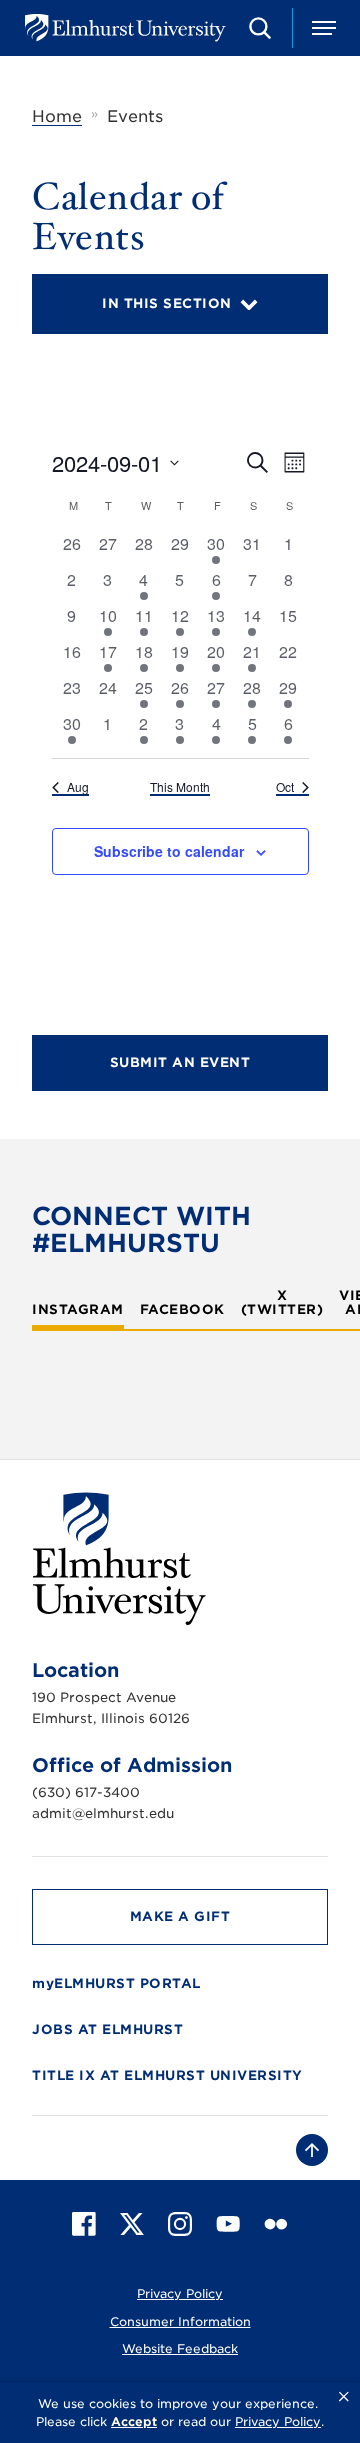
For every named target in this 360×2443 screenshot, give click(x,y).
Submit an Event (180, 1062)
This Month (180, 787)
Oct (285, 787)
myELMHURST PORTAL (116, 1983)
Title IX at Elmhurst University (167, 2075)
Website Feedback (180, 2348)
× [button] (344, 2397)
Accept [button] (134, 2421)
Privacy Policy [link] (278, 2421)
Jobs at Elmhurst (107, 2029)
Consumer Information (180, 2321)
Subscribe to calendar (169, 851)
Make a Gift (180, 1916)
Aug (78, 787)
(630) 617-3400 (86, 1792)
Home (57, 116)
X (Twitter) (282, 1303)
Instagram (78, 1310)
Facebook (182, 1310)
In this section (167, 303)
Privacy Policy (180, 2293)
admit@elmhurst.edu (103, 1813)
